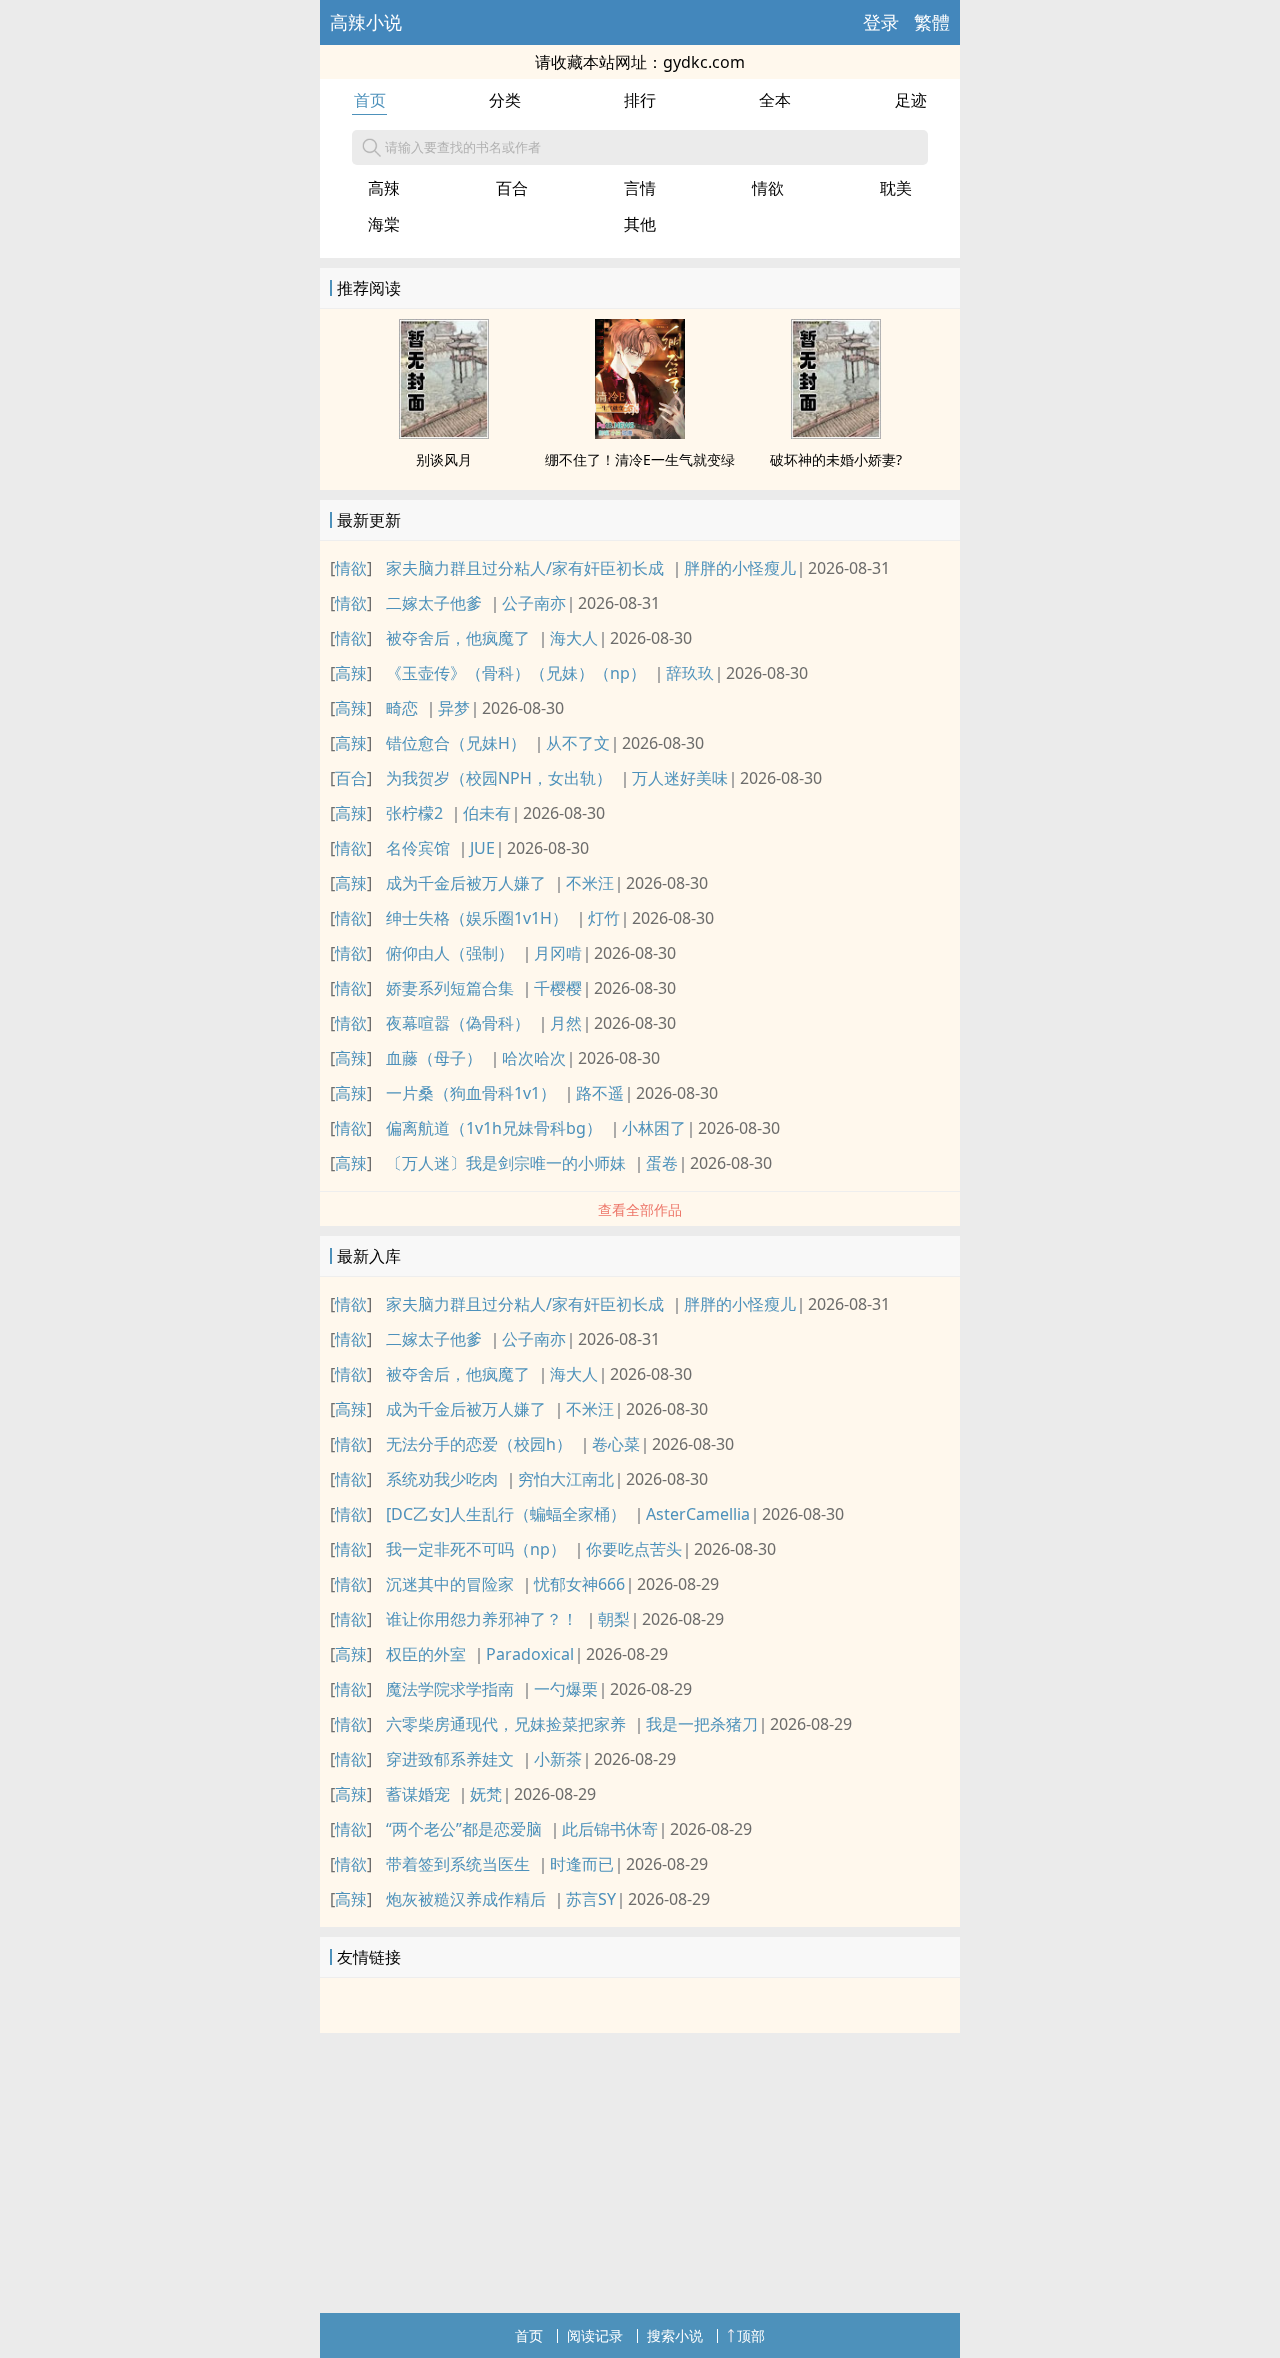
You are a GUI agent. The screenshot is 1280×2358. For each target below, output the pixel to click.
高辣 (384, 188)
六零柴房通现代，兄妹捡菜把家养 (506, 1724)
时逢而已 (582, 1864)
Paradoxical (530, 1654)
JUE (482, 848)
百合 (512, 188)
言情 (640, 188)
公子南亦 (534, 603)
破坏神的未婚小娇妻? (836, 459)
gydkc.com (704, 62)
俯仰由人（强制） (450, 953)
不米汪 (590, 883)
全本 (775, 100)
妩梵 (486, 1794)
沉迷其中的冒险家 (450, 1584)
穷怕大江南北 (566, 1479)
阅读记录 (595, 2335)
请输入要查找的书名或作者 (463, 147)
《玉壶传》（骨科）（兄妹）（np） (516, 673)
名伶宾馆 (418, 848)
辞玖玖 (690, 673)
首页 (370, 100)
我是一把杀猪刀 (702, 1724)
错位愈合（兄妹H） (456, 743)
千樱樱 (558, 988)
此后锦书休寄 (610, 1829)
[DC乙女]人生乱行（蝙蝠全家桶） (506, 1514)
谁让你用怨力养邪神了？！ (482, 1619)
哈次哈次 (534, 1058)
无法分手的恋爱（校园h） (479, 1444)
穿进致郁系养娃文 (450, 1759)
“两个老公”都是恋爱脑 (464, 1829)
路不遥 (600, 1093)
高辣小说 (366, 22)
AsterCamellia (698, 1514)
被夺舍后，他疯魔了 (458, 638)
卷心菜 (616, 1444)
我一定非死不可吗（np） (476, 1549)
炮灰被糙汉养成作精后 (466, 1899)
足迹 (911, 100)
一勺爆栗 (566, 1689)
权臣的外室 (426, 1654)
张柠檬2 (414, 813)
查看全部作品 (640, 1209)
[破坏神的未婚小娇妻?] (836, 433)
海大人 (574, 638)
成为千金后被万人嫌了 (466, 883)
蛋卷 (662, 1163)
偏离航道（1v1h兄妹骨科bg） (494, 1128)
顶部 (751, 2335)
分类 (505, 100)
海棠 (384, 224)
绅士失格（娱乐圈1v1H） (477, 918)
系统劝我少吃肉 (442, 1479)
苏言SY (591, 1899)
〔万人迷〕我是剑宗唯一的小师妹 (506, 1163)
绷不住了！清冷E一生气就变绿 (640, 459)
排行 (640, 100)
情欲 (768, 188)
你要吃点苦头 (634, 1549)
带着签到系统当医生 (458, 1864)
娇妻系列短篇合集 (450, 988)
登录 (881, 22)
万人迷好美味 (680, 778)
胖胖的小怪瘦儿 (740, 568)
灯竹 (604, 918)
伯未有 (487, 813)
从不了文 (578, 743)
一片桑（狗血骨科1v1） (471, 1093)
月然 (566, 1023)
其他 (640, 224)
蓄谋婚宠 (418, 1794)
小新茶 (558, 1759)
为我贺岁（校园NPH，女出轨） (499, 778)
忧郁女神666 (579, 1584)
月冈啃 (558, 953)
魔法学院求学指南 (450, 1689)
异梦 (454, 708)
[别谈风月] (444, 433)
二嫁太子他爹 (434, 603)
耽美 (896, 188)
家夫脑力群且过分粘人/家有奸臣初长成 (525, 568)
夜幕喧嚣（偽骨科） (458, 1023)
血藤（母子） (434, 1058)
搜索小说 (675, 2335)
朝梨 (614, 1619)
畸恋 (402, 708)
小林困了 (654, 1128)
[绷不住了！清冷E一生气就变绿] (640, 433)
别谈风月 (444, 459)
